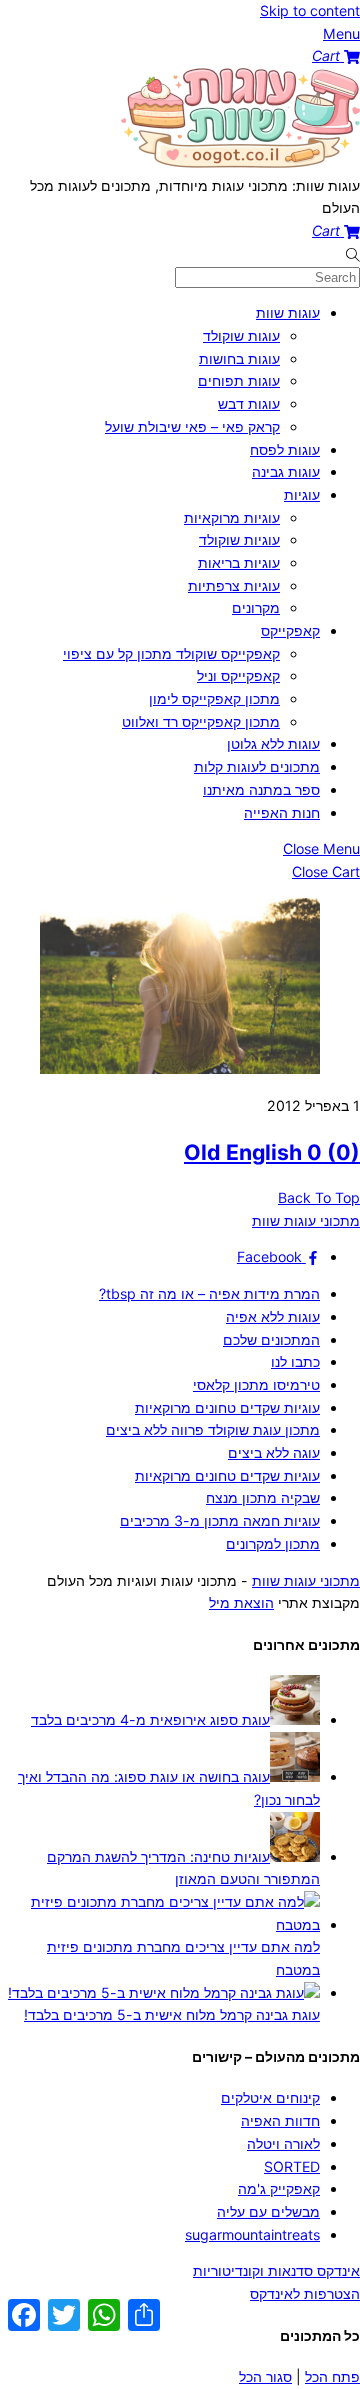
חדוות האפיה (280, 2120)
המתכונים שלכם (271, 1339)
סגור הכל (265, 2376)
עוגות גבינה (286, 471)
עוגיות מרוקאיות (232, 517)
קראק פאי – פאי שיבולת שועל (192, 426)
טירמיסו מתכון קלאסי (256, 1384)
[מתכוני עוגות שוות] (240, 162)
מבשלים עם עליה (268, 2211)
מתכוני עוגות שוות (306, 1580)
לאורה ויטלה (283, 2143)
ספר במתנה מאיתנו (261, 789)
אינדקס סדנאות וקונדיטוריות (276, 2270)
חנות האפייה (282, 812)
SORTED (292, 2166)
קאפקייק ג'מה (279, 2188)
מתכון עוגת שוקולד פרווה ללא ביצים (213, 1429)
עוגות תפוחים (239, 380)
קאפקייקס (290, 630)
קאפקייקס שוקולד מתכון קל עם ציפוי (171, 653)
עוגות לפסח (285, 449)
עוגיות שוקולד (239, 539)
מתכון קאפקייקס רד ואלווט (201, 721)
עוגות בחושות (239, 358)
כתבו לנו (295, 1361)
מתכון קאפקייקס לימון (214, 698)
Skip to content (310, 10)
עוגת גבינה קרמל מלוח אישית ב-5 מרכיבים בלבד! (172, 2014)
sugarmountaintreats (252, 2234)
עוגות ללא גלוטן (273, 743)
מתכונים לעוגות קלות (257, 766)
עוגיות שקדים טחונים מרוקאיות (227, 1407)
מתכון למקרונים (273, 1543)
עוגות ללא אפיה (273, 1316)
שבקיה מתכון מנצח (263, 1497)
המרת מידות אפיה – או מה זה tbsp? (209, 1293)
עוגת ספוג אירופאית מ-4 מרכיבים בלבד (150, 1719)
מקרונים (256, 607)
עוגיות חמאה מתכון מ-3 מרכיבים (220, 1520)
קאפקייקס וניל (238, 675)
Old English (272, 1152)
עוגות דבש (249, 403)
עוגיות (302, 494)
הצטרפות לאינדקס (305, 2293)
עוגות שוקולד (241, 335)
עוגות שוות (288, 312)
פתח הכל (332, 2376)
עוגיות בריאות (239, 562)
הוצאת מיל (241, 1602)
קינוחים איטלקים (270, 2097)
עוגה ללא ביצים (274, 1452)
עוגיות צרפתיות (234, 585)
